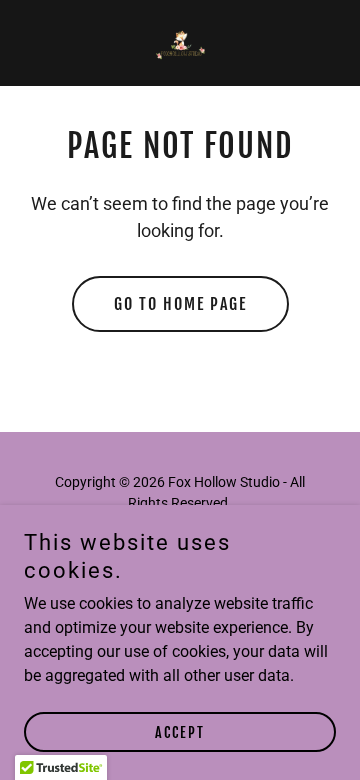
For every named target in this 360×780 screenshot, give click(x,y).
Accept (180, 732)
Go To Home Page (180, 304)
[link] (180, 43)
